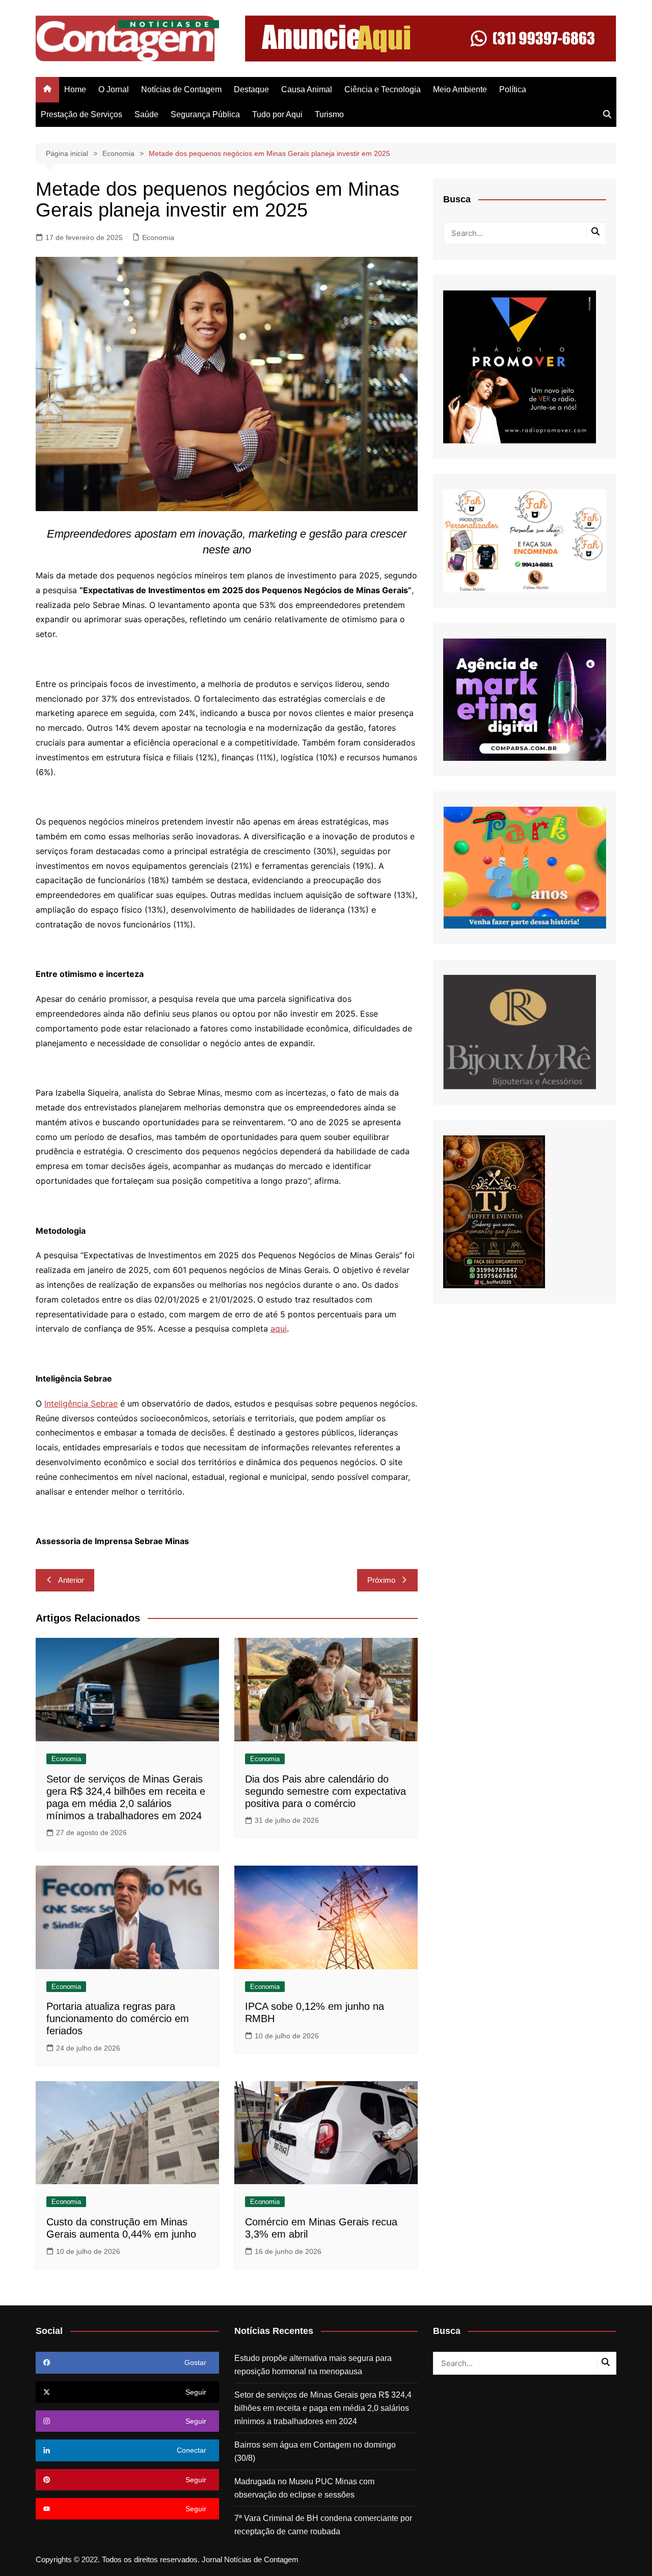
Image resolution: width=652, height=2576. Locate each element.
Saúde (146, 114)
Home (75, 89)
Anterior (71, 1580)
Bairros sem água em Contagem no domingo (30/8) (315, 2451)
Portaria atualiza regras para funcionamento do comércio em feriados (118, 2019)
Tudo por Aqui (277, 114)
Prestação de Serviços (81, 114)
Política (513, 89)
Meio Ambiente (460, 89)
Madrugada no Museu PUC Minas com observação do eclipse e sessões (304, 2488)
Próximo (381, 1580)
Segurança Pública (205, 114)
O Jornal (114, 89)
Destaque (251, 89)
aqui (279, 1329)
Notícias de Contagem (181, 89)
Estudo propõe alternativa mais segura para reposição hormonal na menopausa (313, 2365)
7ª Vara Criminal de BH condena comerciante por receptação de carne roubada (323, 2525)
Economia (158, 237)
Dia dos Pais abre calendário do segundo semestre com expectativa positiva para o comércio (325, 1791)
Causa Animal (307, 89)
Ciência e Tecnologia (383, 89)
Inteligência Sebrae (81, 1403)
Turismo (329, 114)
